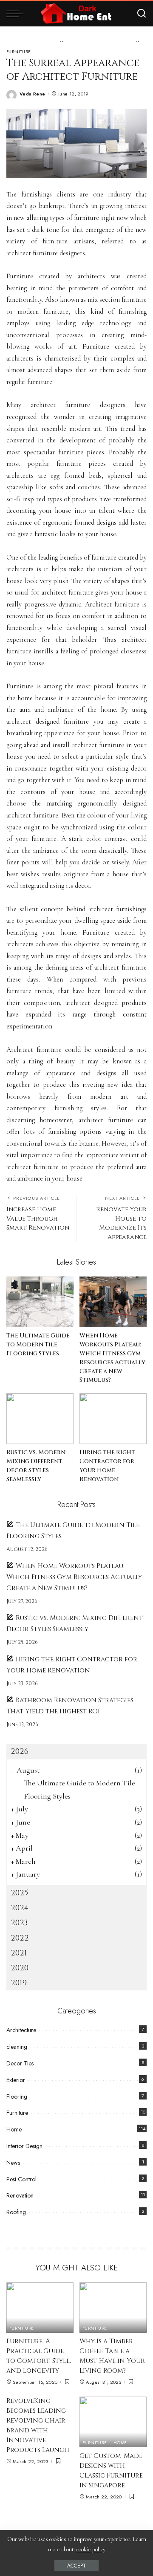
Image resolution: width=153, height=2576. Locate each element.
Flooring (17, 2097)
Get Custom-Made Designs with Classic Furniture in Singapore (111, 2471)
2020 (20, 1968)
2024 (20, 1908)
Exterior (16, 2080)
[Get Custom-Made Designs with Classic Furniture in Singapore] (113, 2422)
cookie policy (91, 2549)
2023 (19, 1923)
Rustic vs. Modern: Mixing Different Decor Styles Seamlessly (37, 1466)
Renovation (20, 2195)
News (13, 2163)
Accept (76, 2566)
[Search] (142, 14)
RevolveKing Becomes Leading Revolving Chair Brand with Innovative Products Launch (38, 2426)
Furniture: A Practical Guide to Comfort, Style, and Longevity (39, 2356)
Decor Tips (20, 2063)
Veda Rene (32, 94)
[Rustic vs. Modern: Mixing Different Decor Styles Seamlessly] (40, 1419)
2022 (20, 1938)
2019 (19, 1983)
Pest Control (21, 2179)
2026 (20, 1752)
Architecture (21, 2030)
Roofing (16, 2212)
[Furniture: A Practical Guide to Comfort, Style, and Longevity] (40, 2308)
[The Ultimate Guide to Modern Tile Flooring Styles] (40, 1302)
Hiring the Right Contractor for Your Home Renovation (107, 1466)
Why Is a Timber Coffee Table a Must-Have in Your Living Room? (112, 2356)
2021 (19, 1953)
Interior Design (24, 2146)
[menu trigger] (17, 14)
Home (14, 2129)
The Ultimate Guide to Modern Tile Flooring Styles (38, 1344)
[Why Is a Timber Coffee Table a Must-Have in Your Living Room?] (113, 2308)
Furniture (18, 52)
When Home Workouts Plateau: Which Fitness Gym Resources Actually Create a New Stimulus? (112, 1358)
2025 (19, 1893)
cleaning (17, 2047)
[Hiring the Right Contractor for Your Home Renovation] (113, 1419)
